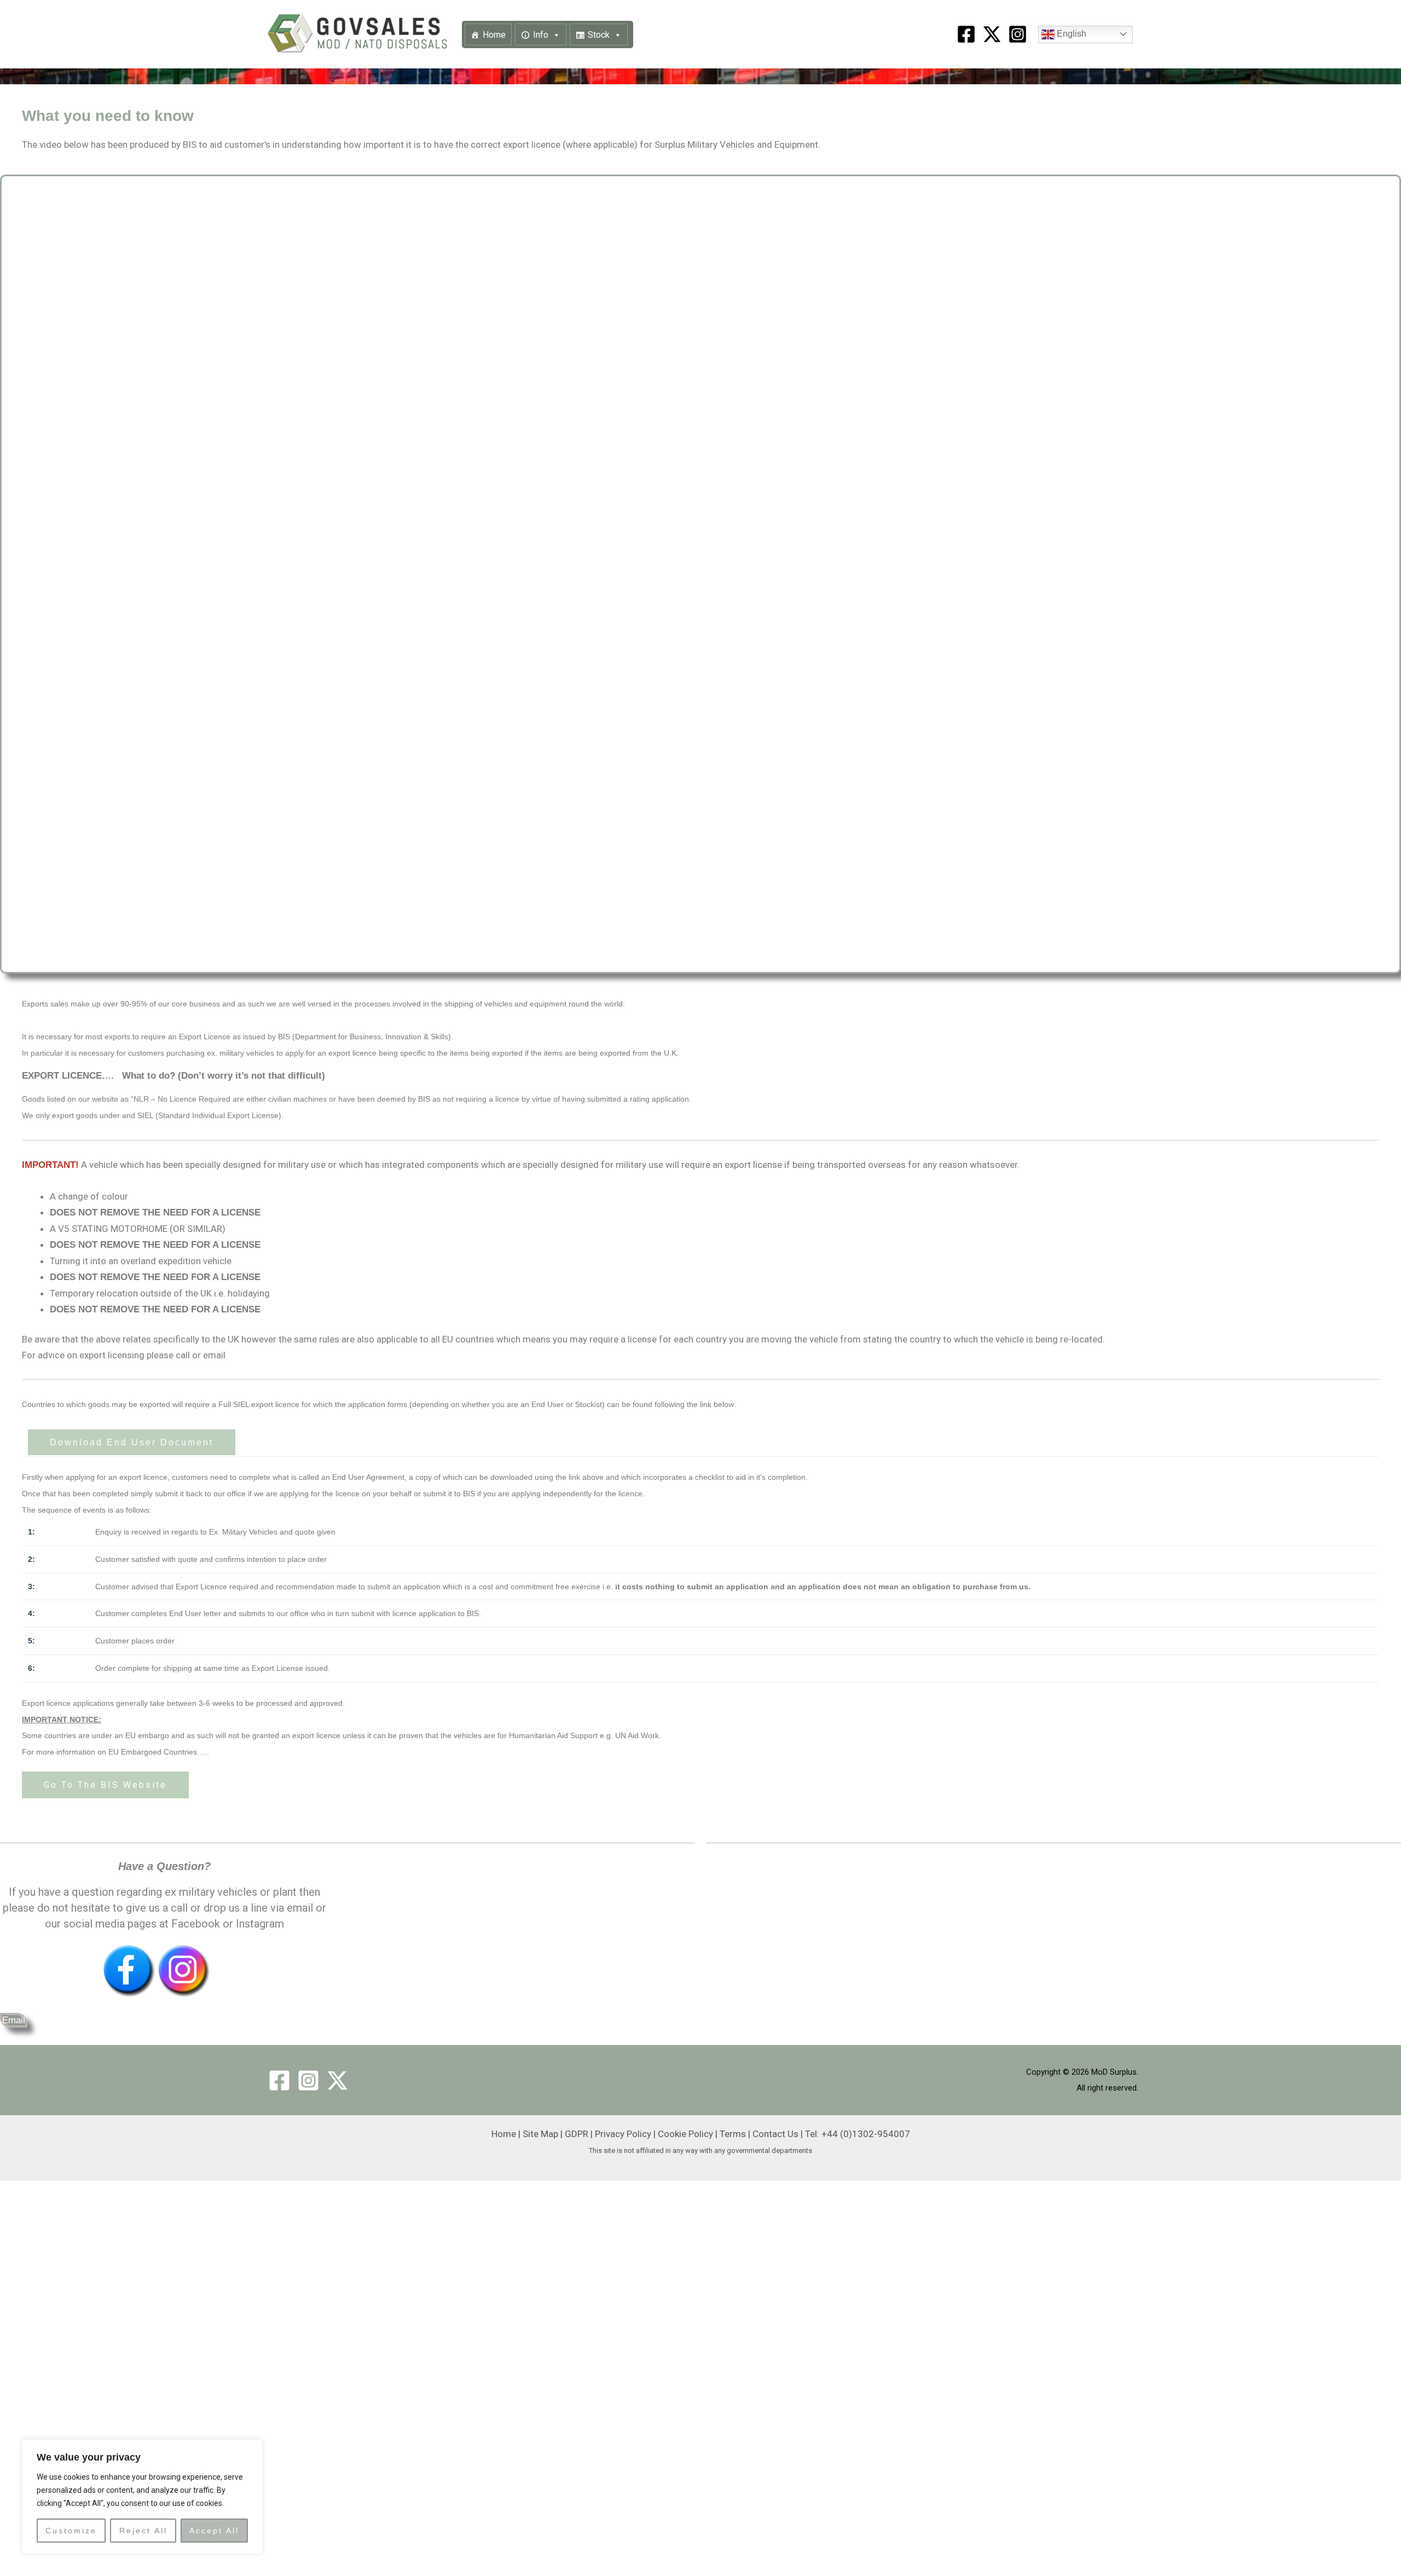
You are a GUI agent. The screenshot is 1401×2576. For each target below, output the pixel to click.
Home (494, 35)
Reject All (143, 2531)
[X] (992, 34)
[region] (142, 2497)
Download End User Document (132, 1442)
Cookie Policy (685, 2134)
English (1070, 34)
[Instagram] (1018, 34)
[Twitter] (337, 2080)
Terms (733, 2134)
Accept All (214, 2531)
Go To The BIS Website (105, 1785)
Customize (71, 2531)
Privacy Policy (623, 2134)
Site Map (540, 2134)
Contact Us (775, 2134)
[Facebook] (966, 34)
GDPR (577, 2134)
